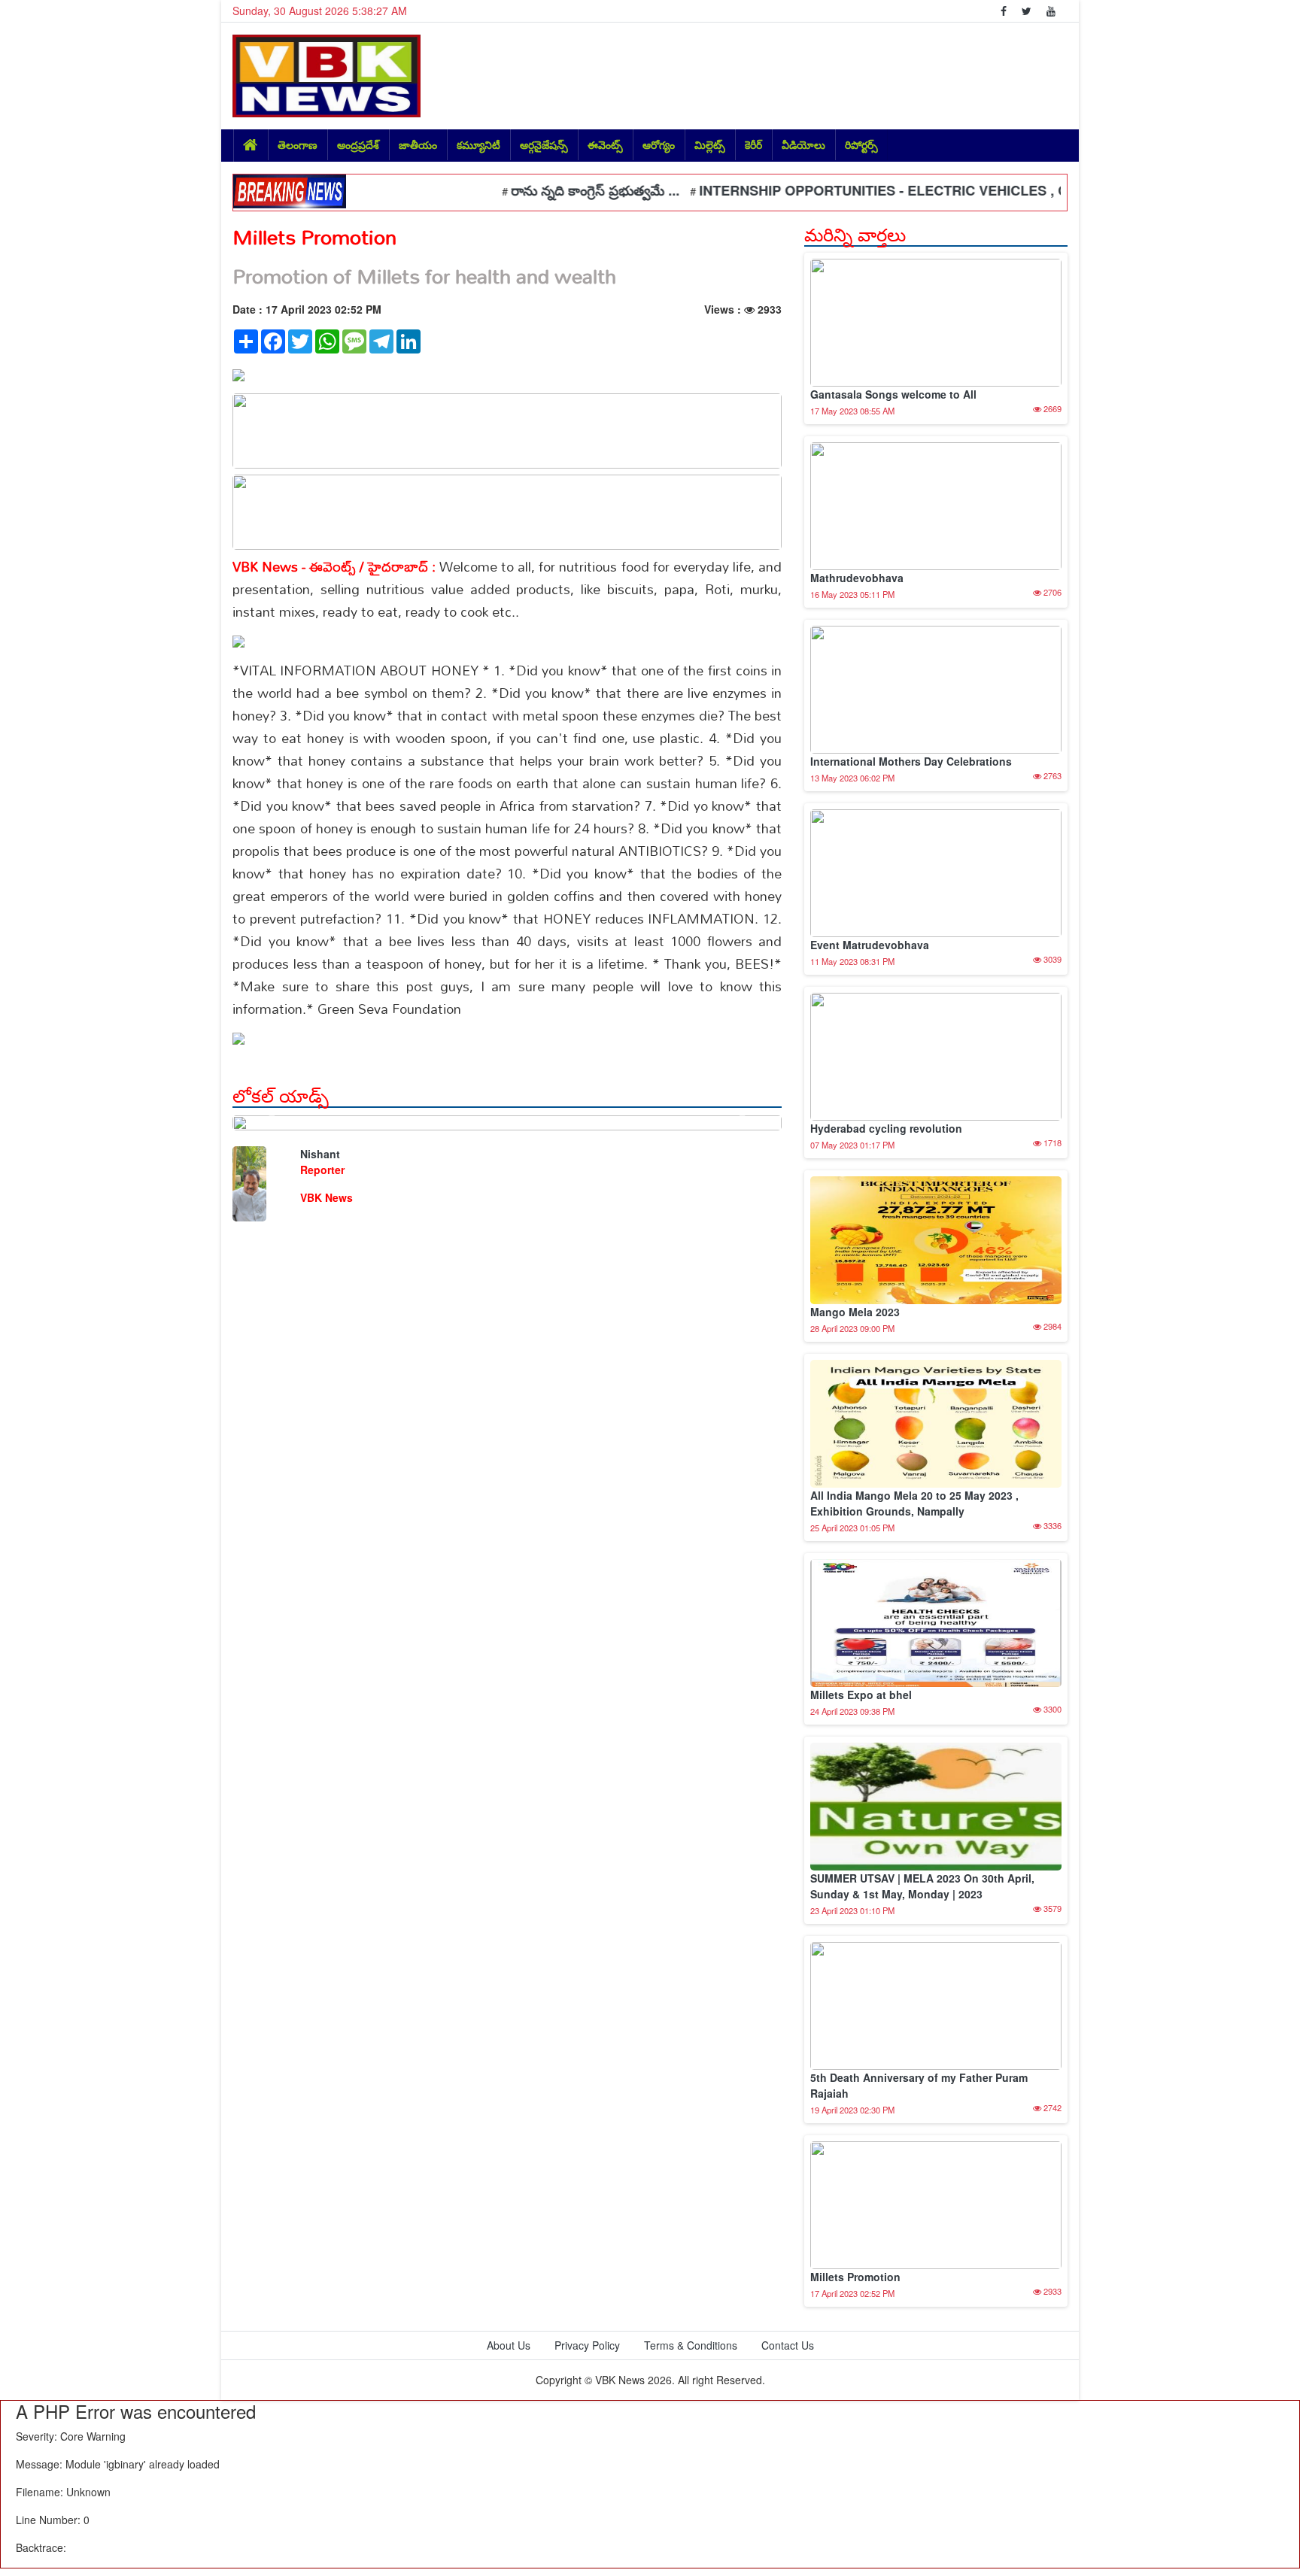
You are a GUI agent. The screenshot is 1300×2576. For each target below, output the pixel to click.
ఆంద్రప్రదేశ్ (358, 144)
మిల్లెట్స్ (710, 144)
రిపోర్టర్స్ (861, 144)
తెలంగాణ (298, 144)
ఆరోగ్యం (659, 144)
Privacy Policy (587, 2345)
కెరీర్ (753, 144)
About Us (509, 2345)
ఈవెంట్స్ (605, 144)
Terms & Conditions (691, 2345)
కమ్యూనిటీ (478, 144)
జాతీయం (418, 144)
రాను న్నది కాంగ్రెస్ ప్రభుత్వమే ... (545, 190)
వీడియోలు (803, 144)
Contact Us (788, 2345)
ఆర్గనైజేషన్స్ (544, 144)
